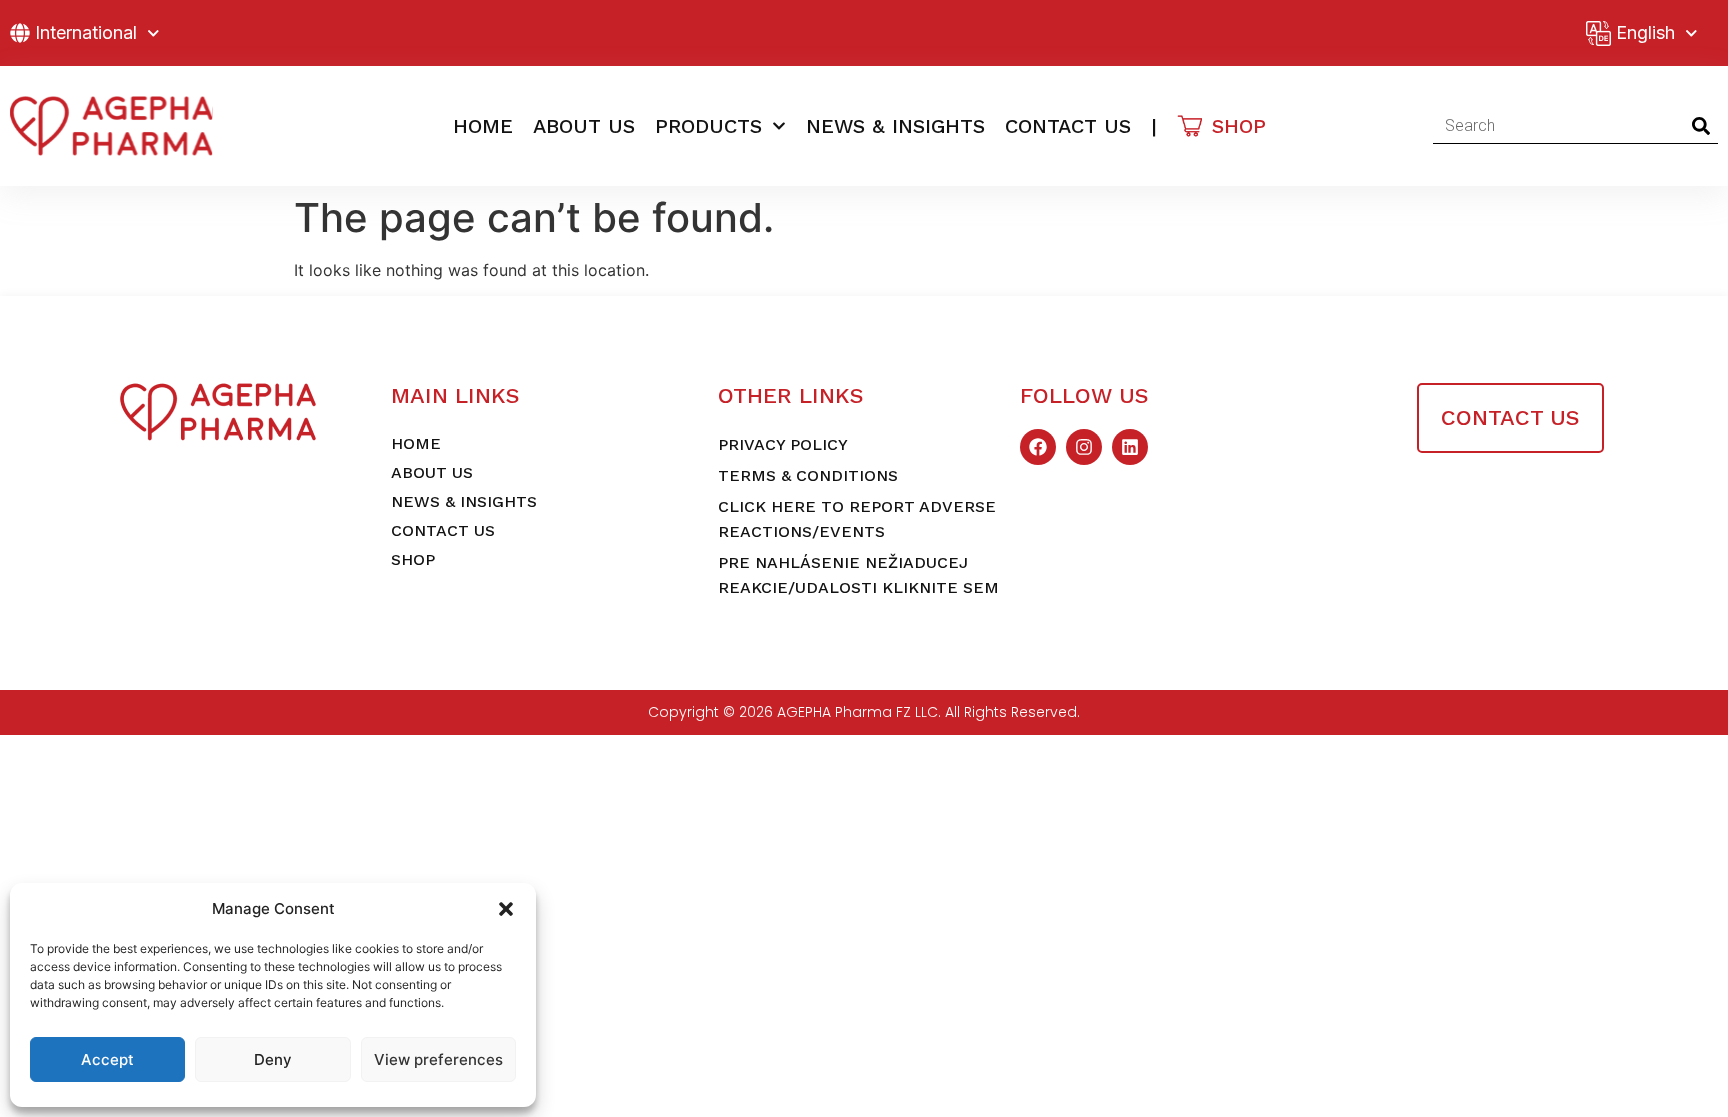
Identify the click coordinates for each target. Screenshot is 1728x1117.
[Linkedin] (1130, 447)
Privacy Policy (783, 444)
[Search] (1700, 126)
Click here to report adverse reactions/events (857, 519)
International (86, 32)
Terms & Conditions (808, 475)
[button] (506, 909)
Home (483, 126)
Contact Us (1068, 126)
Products (708, 126)
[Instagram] (1084, 447)
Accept (107, 1059)
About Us (584, 126)
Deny (273, 1059)
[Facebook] (1038, 447)
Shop (413, 559)
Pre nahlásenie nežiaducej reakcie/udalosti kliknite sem (858, 575)
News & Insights (895, 126)
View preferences (438, 1059)
